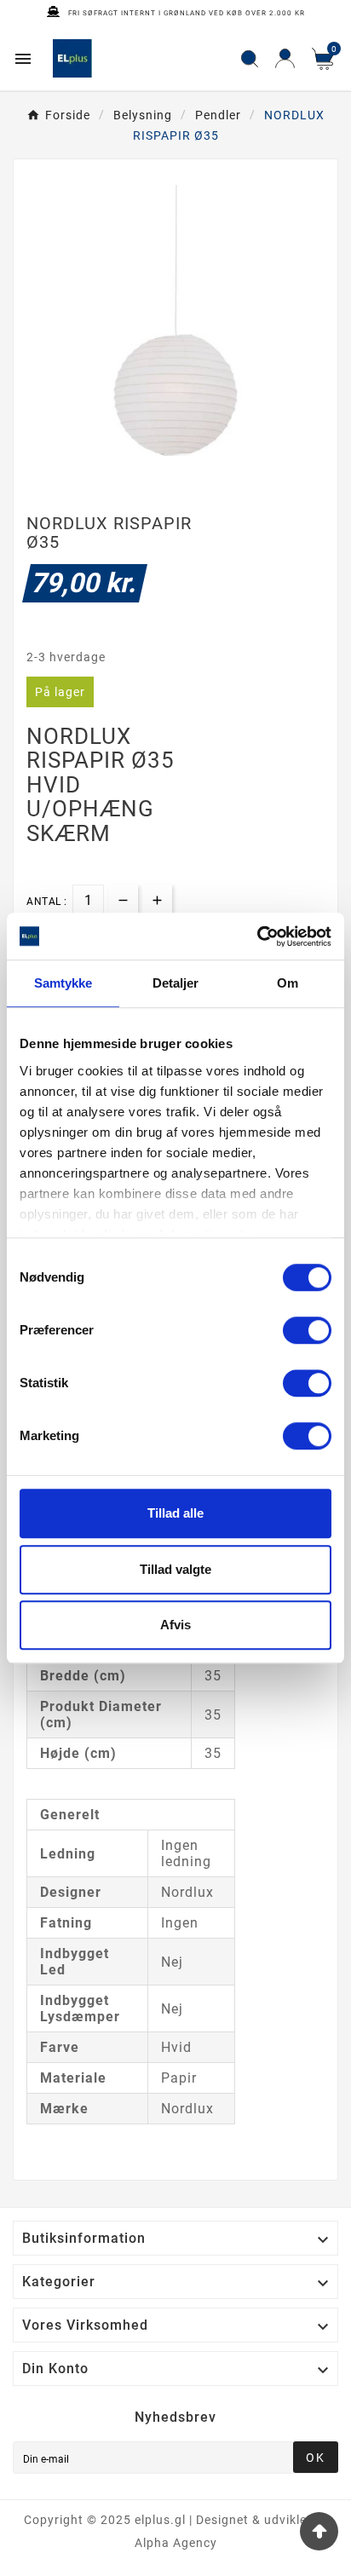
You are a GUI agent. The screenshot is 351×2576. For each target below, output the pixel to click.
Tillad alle (175, 1513)
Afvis (175, 1625)
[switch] (307, 1330)
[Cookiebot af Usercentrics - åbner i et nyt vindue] (257, 936)
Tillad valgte (175, 1569)
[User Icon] (285, 58)
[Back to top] (319, 2531)
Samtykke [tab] (63, 983)
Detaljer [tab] (176, 983)
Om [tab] (288, 983)
